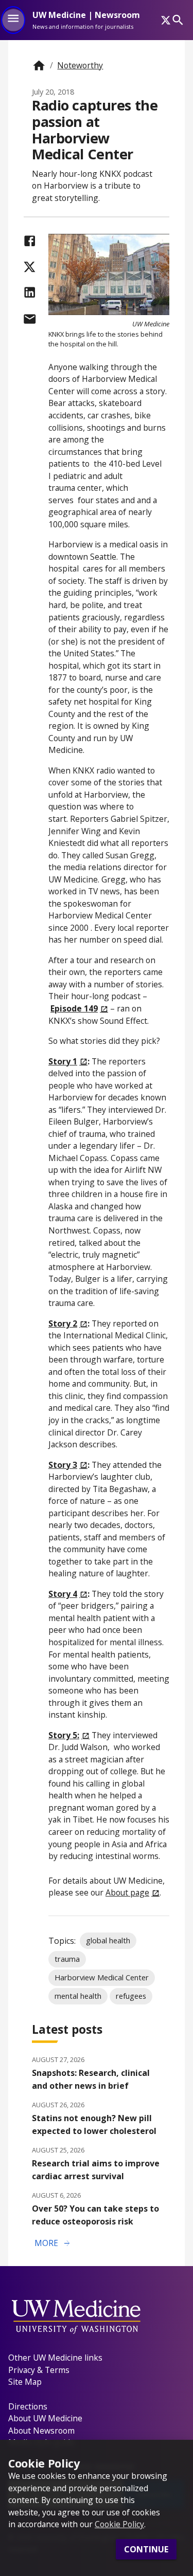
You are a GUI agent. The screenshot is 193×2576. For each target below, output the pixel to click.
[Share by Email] (30, 319)
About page (127, 1892)
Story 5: (64, 1735)
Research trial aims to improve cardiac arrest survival (96, 2170)
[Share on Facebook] (30, 241)
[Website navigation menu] (13, 20)
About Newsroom (41, 2431)
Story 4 (63, 1594)
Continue (146, 2549)
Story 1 (63, 1061)
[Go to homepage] (39, 66)
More (53, 2243)
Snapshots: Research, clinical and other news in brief (91, 2079)
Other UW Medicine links (55, 2358)
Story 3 (63, 1465)
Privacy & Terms (39, 2370)
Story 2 (63, 1323)
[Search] (178, 20)
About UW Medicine (45, 2418)
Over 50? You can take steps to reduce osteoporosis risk (95, 2215)
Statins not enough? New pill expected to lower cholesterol (94, 2124)
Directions (28, 2406)
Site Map (25, 2382)
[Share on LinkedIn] (30, 292)
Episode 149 (74, 1008)
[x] (166, 20)
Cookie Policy (119, 2524)
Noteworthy (80, 65)
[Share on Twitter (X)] (30, 267)
